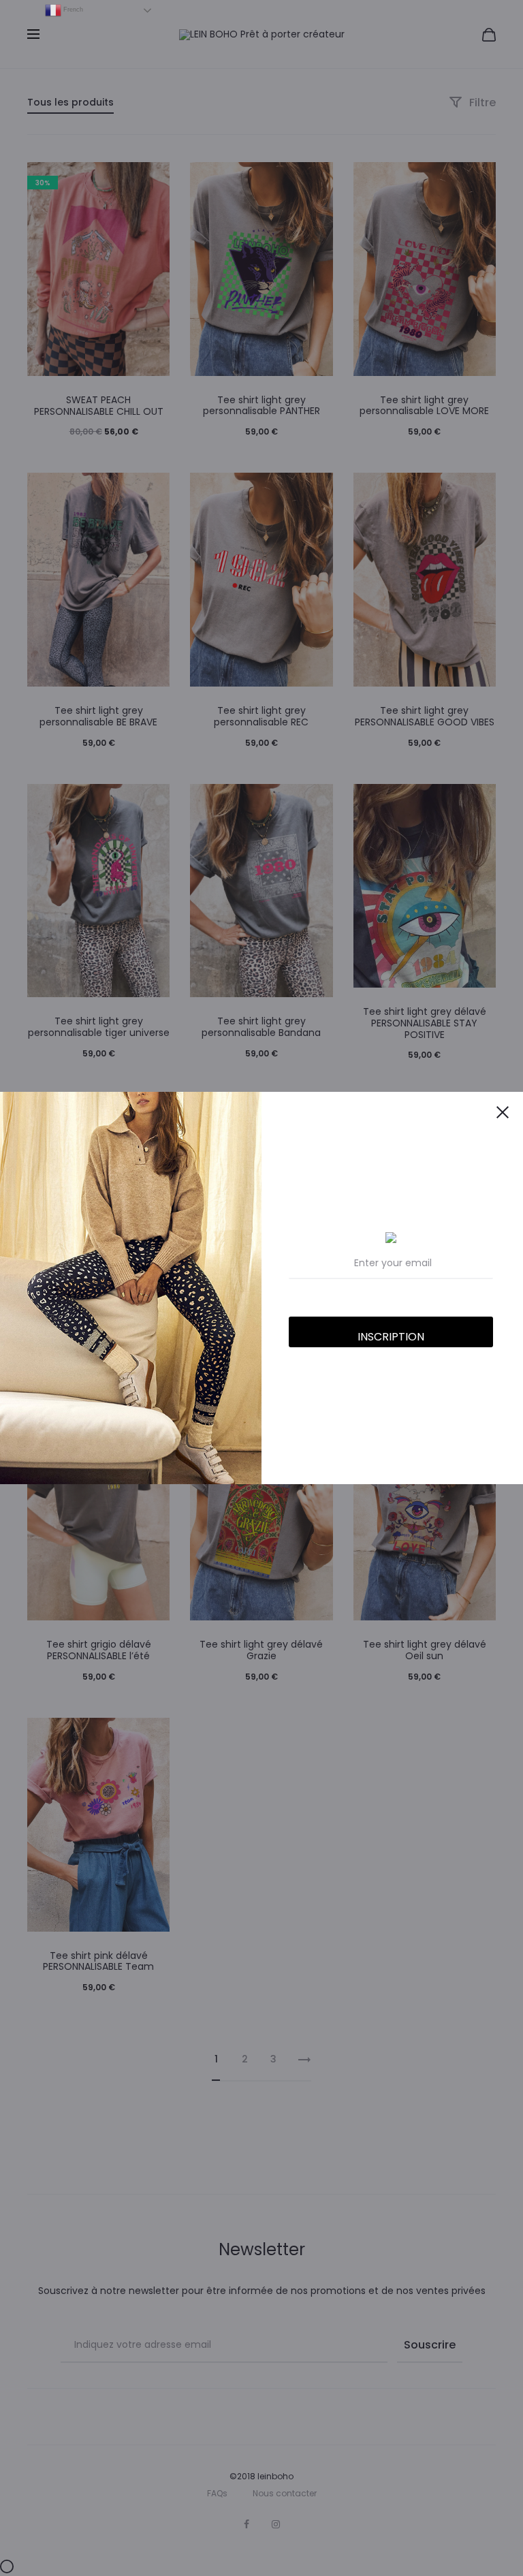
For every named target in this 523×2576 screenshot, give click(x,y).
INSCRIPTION (391, 1337)
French (72, 10)
